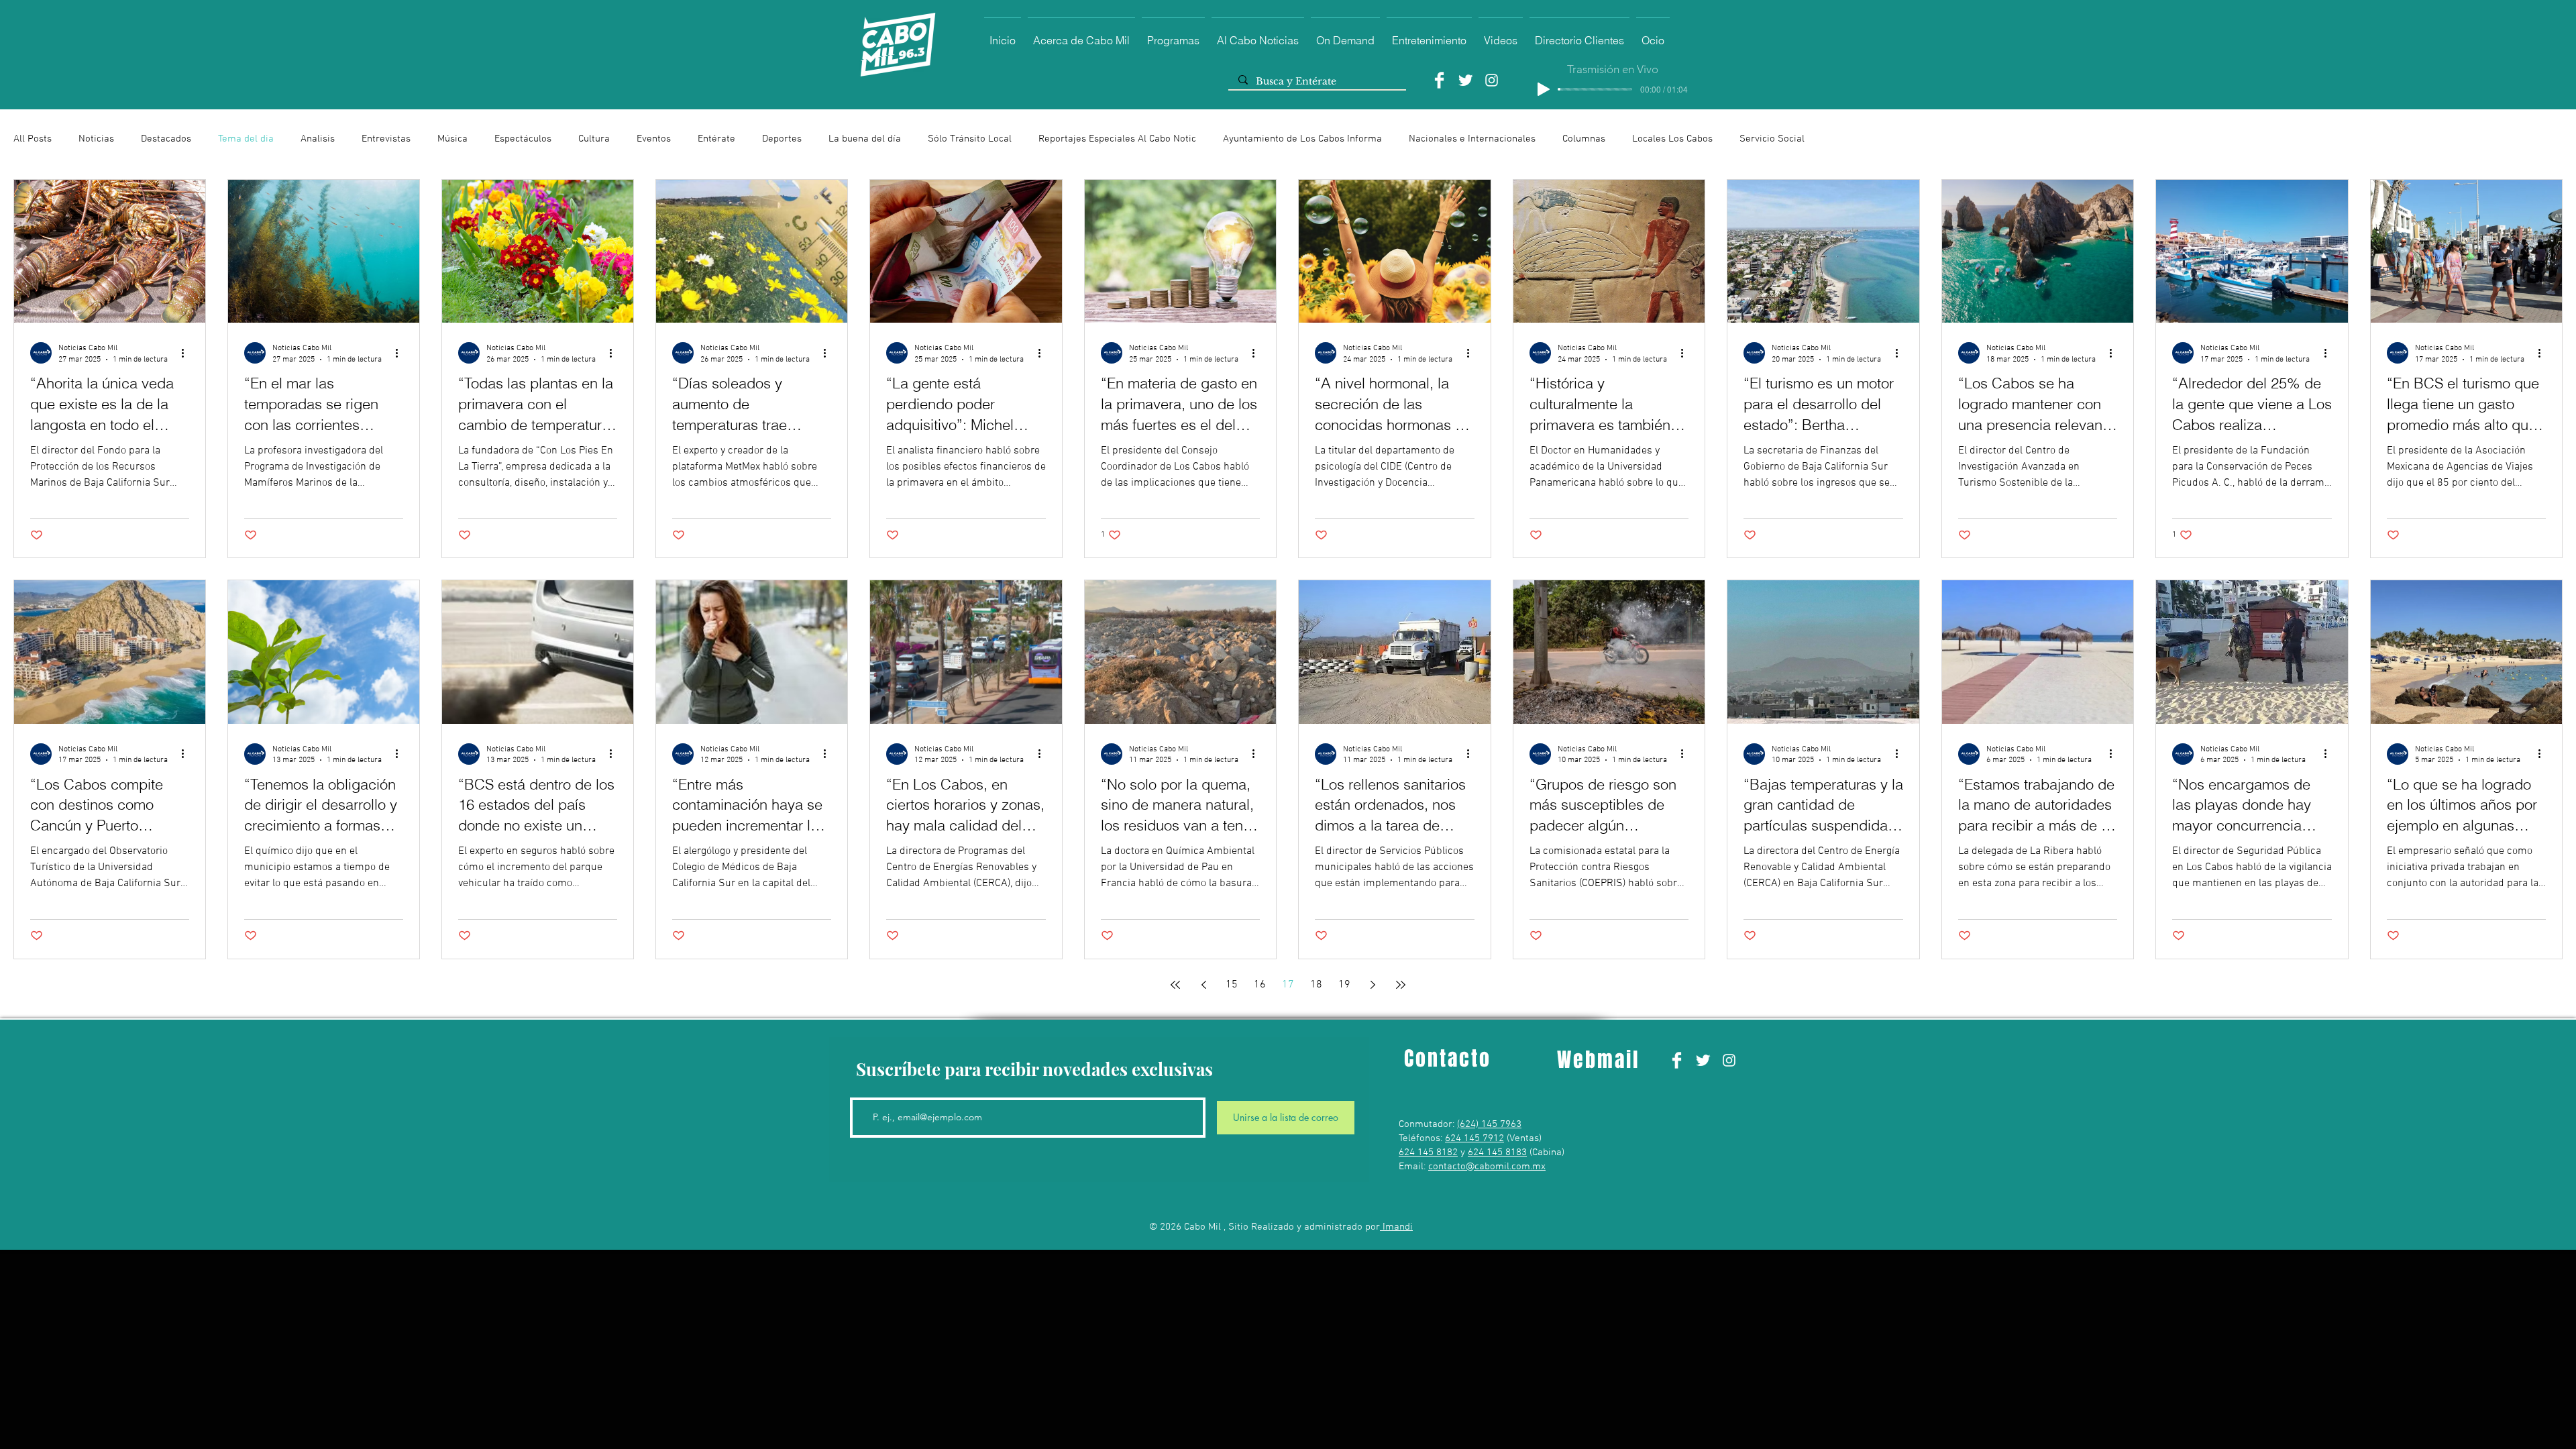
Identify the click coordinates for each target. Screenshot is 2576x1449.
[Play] (1544, 89)
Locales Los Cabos (1672, 139)
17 (1288, 985)
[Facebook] (1439, 80)
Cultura (594, 139)
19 (1344, 985)
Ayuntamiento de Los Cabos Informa (1302, 139)
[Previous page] (1203, 985)
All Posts (33, 139)
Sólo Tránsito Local (970, 139)
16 (1260, 985)
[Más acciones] (187, 353)
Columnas (1584, 139)
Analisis (318, 139)
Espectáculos (523, 139)
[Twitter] (1465, 80)
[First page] (1175, 985)
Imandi (1396, 1227)
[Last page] (1401, 985)
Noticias (96, 139)
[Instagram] (1492, 80)
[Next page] (1373, 985)
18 (1316, 985)
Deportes (782, 139)
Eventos (654, 139)
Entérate (716, 139)
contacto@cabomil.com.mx (1487, 1167)
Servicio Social (1772, 139)
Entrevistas (386, 139)
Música (452, 139)
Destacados (166, 139)
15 (1232, 985)
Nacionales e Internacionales (1472, 139)
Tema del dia (246, 139)
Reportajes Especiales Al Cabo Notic (1117, 139)
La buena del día (865, 139)
